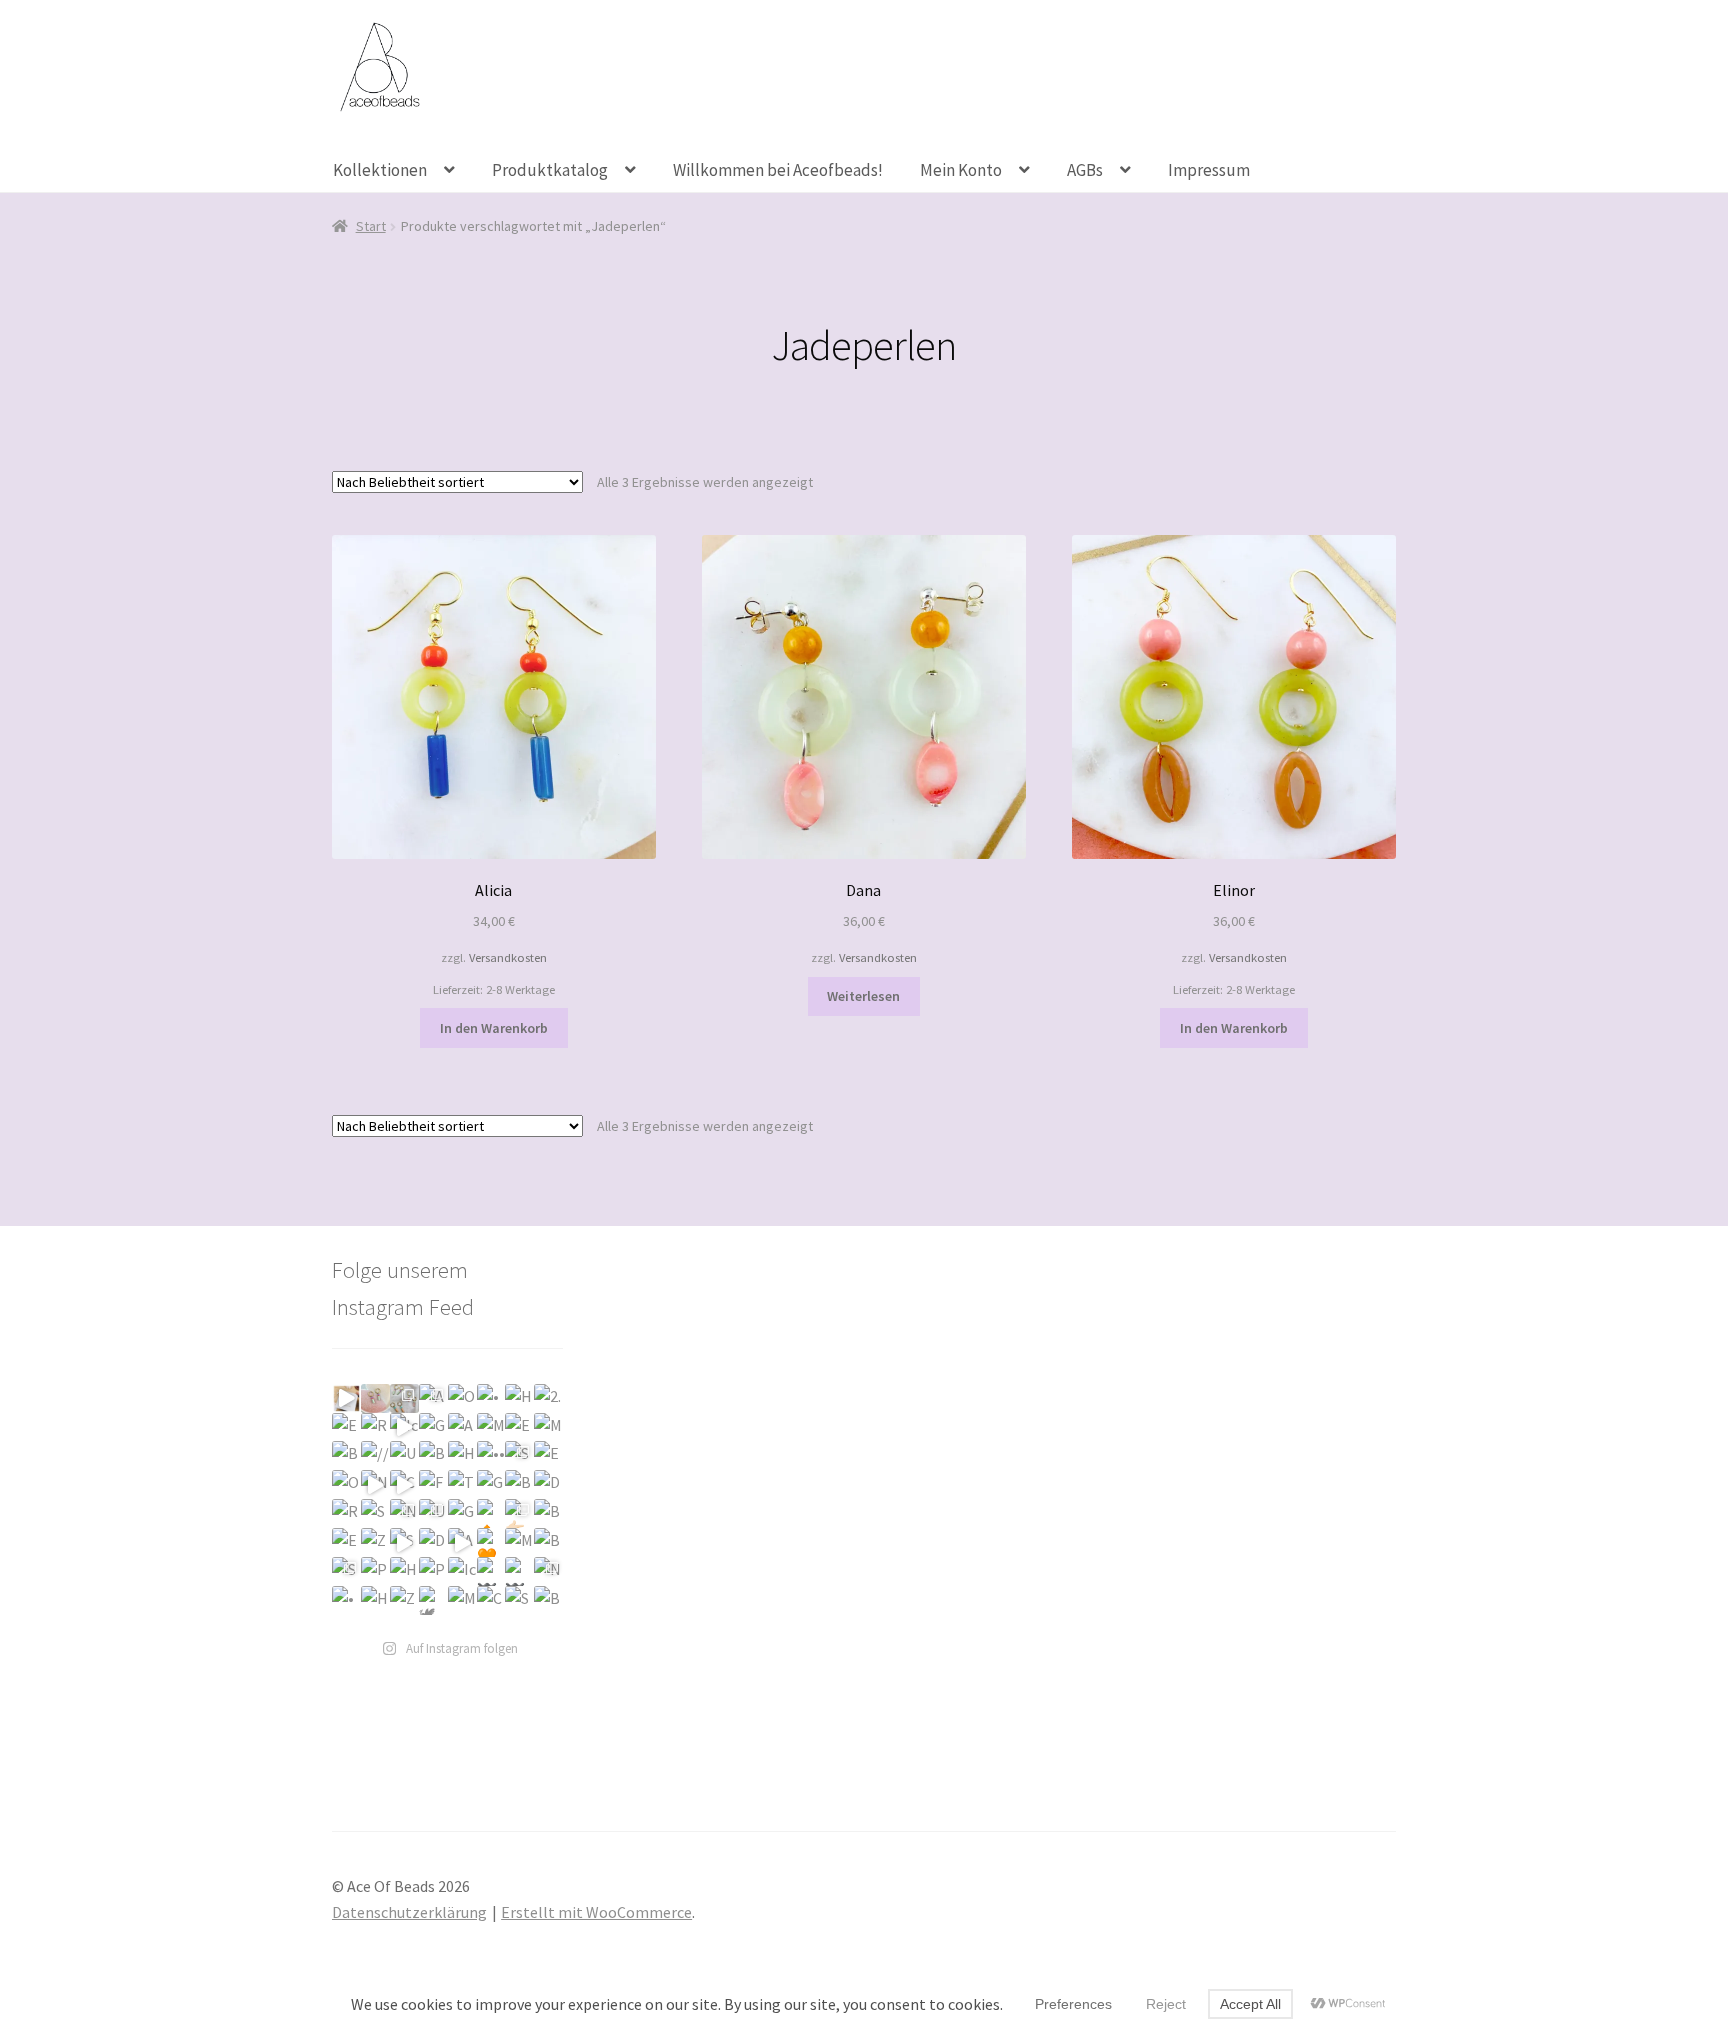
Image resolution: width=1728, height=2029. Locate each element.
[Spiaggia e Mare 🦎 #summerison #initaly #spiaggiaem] (375, 1513)
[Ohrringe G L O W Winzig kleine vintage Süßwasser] (346, 1484)
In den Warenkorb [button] (494, 1028)
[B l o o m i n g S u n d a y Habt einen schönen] (548, 1542)
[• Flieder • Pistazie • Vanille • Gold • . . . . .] (346, 1600)
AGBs (1085, 170)
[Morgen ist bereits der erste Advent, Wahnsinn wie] (491, 1427)
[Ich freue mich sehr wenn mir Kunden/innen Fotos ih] (462, 1571)
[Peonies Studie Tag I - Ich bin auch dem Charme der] (433, 1571)
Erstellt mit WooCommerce (596, 1912)
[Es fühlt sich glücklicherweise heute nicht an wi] (548, 1455)
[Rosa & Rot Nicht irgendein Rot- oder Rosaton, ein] (375, 1427)
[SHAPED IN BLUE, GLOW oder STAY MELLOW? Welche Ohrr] (519, 1455)
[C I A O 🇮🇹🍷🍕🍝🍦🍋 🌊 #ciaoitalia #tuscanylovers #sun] (404, 1484)
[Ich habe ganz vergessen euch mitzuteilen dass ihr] (404, 1427)
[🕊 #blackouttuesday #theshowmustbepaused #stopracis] (433, 1600)
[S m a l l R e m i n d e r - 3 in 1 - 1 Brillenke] (346, 1571)
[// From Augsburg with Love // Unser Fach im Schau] (375, 1455)
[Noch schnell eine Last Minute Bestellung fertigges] (346, 1398)
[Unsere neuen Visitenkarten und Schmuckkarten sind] (404, 1455)
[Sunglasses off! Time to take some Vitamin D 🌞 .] (404, 1542)
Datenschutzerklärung (409, 1912)
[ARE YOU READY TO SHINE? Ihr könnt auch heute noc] (433, 1398)
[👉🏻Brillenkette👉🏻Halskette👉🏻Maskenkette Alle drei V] (519, 1513)
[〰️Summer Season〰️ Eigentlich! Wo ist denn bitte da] (491, 1571)
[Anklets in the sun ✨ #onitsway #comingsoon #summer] (462, 1542)
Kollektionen (380, 170)
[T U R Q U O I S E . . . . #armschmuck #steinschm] (462, 1484)
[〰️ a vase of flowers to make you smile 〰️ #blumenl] (519, 1571)
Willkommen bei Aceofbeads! (778, 170)
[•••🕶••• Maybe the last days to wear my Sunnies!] (491, 1455)
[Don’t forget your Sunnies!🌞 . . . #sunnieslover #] (433, 1542)
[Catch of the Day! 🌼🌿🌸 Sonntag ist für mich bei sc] (491, 1600)
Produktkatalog (550, 170)
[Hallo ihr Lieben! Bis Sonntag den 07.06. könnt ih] (375, 1600)
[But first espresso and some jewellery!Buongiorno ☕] (519, 1484)
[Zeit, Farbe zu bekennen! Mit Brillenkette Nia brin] (404, 1600)
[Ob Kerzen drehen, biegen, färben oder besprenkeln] (462, 1398)
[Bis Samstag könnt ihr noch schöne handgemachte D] (346, 1455)
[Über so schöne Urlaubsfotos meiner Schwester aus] (433, 1513)
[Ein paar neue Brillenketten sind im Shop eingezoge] (346, 1542)
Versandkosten (508, 957)
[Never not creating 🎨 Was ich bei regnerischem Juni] (548, 1571)
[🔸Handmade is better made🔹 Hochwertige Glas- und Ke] (491, 1513)
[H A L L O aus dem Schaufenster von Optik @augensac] (462, 1455)
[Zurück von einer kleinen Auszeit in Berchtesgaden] (375, 1542)
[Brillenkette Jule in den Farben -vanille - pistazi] (548, 1513)
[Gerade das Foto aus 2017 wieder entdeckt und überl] (433, 1427)
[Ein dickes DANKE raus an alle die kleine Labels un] (346, 1427)
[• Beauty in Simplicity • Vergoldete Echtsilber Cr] (491, 1398)
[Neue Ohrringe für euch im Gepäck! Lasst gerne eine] (375, 1484)
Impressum (1209, 170)
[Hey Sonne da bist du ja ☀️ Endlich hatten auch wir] (404, 1571)
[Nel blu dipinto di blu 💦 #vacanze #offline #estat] (404, 1513)
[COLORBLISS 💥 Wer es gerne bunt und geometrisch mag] (404, 1398)
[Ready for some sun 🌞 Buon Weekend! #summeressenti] (346, 1513)
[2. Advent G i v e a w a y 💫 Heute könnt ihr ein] (548, 1398)
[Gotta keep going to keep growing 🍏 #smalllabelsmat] (462, 1513)
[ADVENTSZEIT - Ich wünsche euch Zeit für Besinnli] (462, 1427)
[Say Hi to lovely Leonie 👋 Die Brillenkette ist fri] (519, 1600)
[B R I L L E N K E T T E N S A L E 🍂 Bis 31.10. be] (433, 1455)
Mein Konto (961, 170)
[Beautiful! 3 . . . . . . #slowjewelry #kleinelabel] (548, 1600)
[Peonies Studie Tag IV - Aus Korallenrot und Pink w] (375, 1571)
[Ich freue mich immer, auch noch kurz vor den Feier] (375, 1398)
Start (371, 226)
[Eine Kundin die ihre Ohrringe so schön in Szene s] (519, 1427)
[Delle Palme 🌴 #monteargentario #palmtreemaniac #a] (548, 1484)
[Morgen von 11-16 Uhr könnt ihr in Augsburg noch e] (548, 1427)
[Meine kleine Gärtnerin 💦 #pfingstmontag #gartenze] (462, 1600)
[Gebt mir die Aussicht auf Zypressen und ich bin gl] (491, 1484)
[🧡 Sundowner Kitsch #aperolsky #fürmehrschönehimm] (491, 1542)
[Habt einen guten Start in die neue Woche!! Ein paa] (519, 1398)
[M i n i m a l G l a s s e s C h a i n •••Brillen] (519, 1542)
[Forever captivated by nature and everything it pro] (433, 1484)
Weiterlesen (863, 996)
